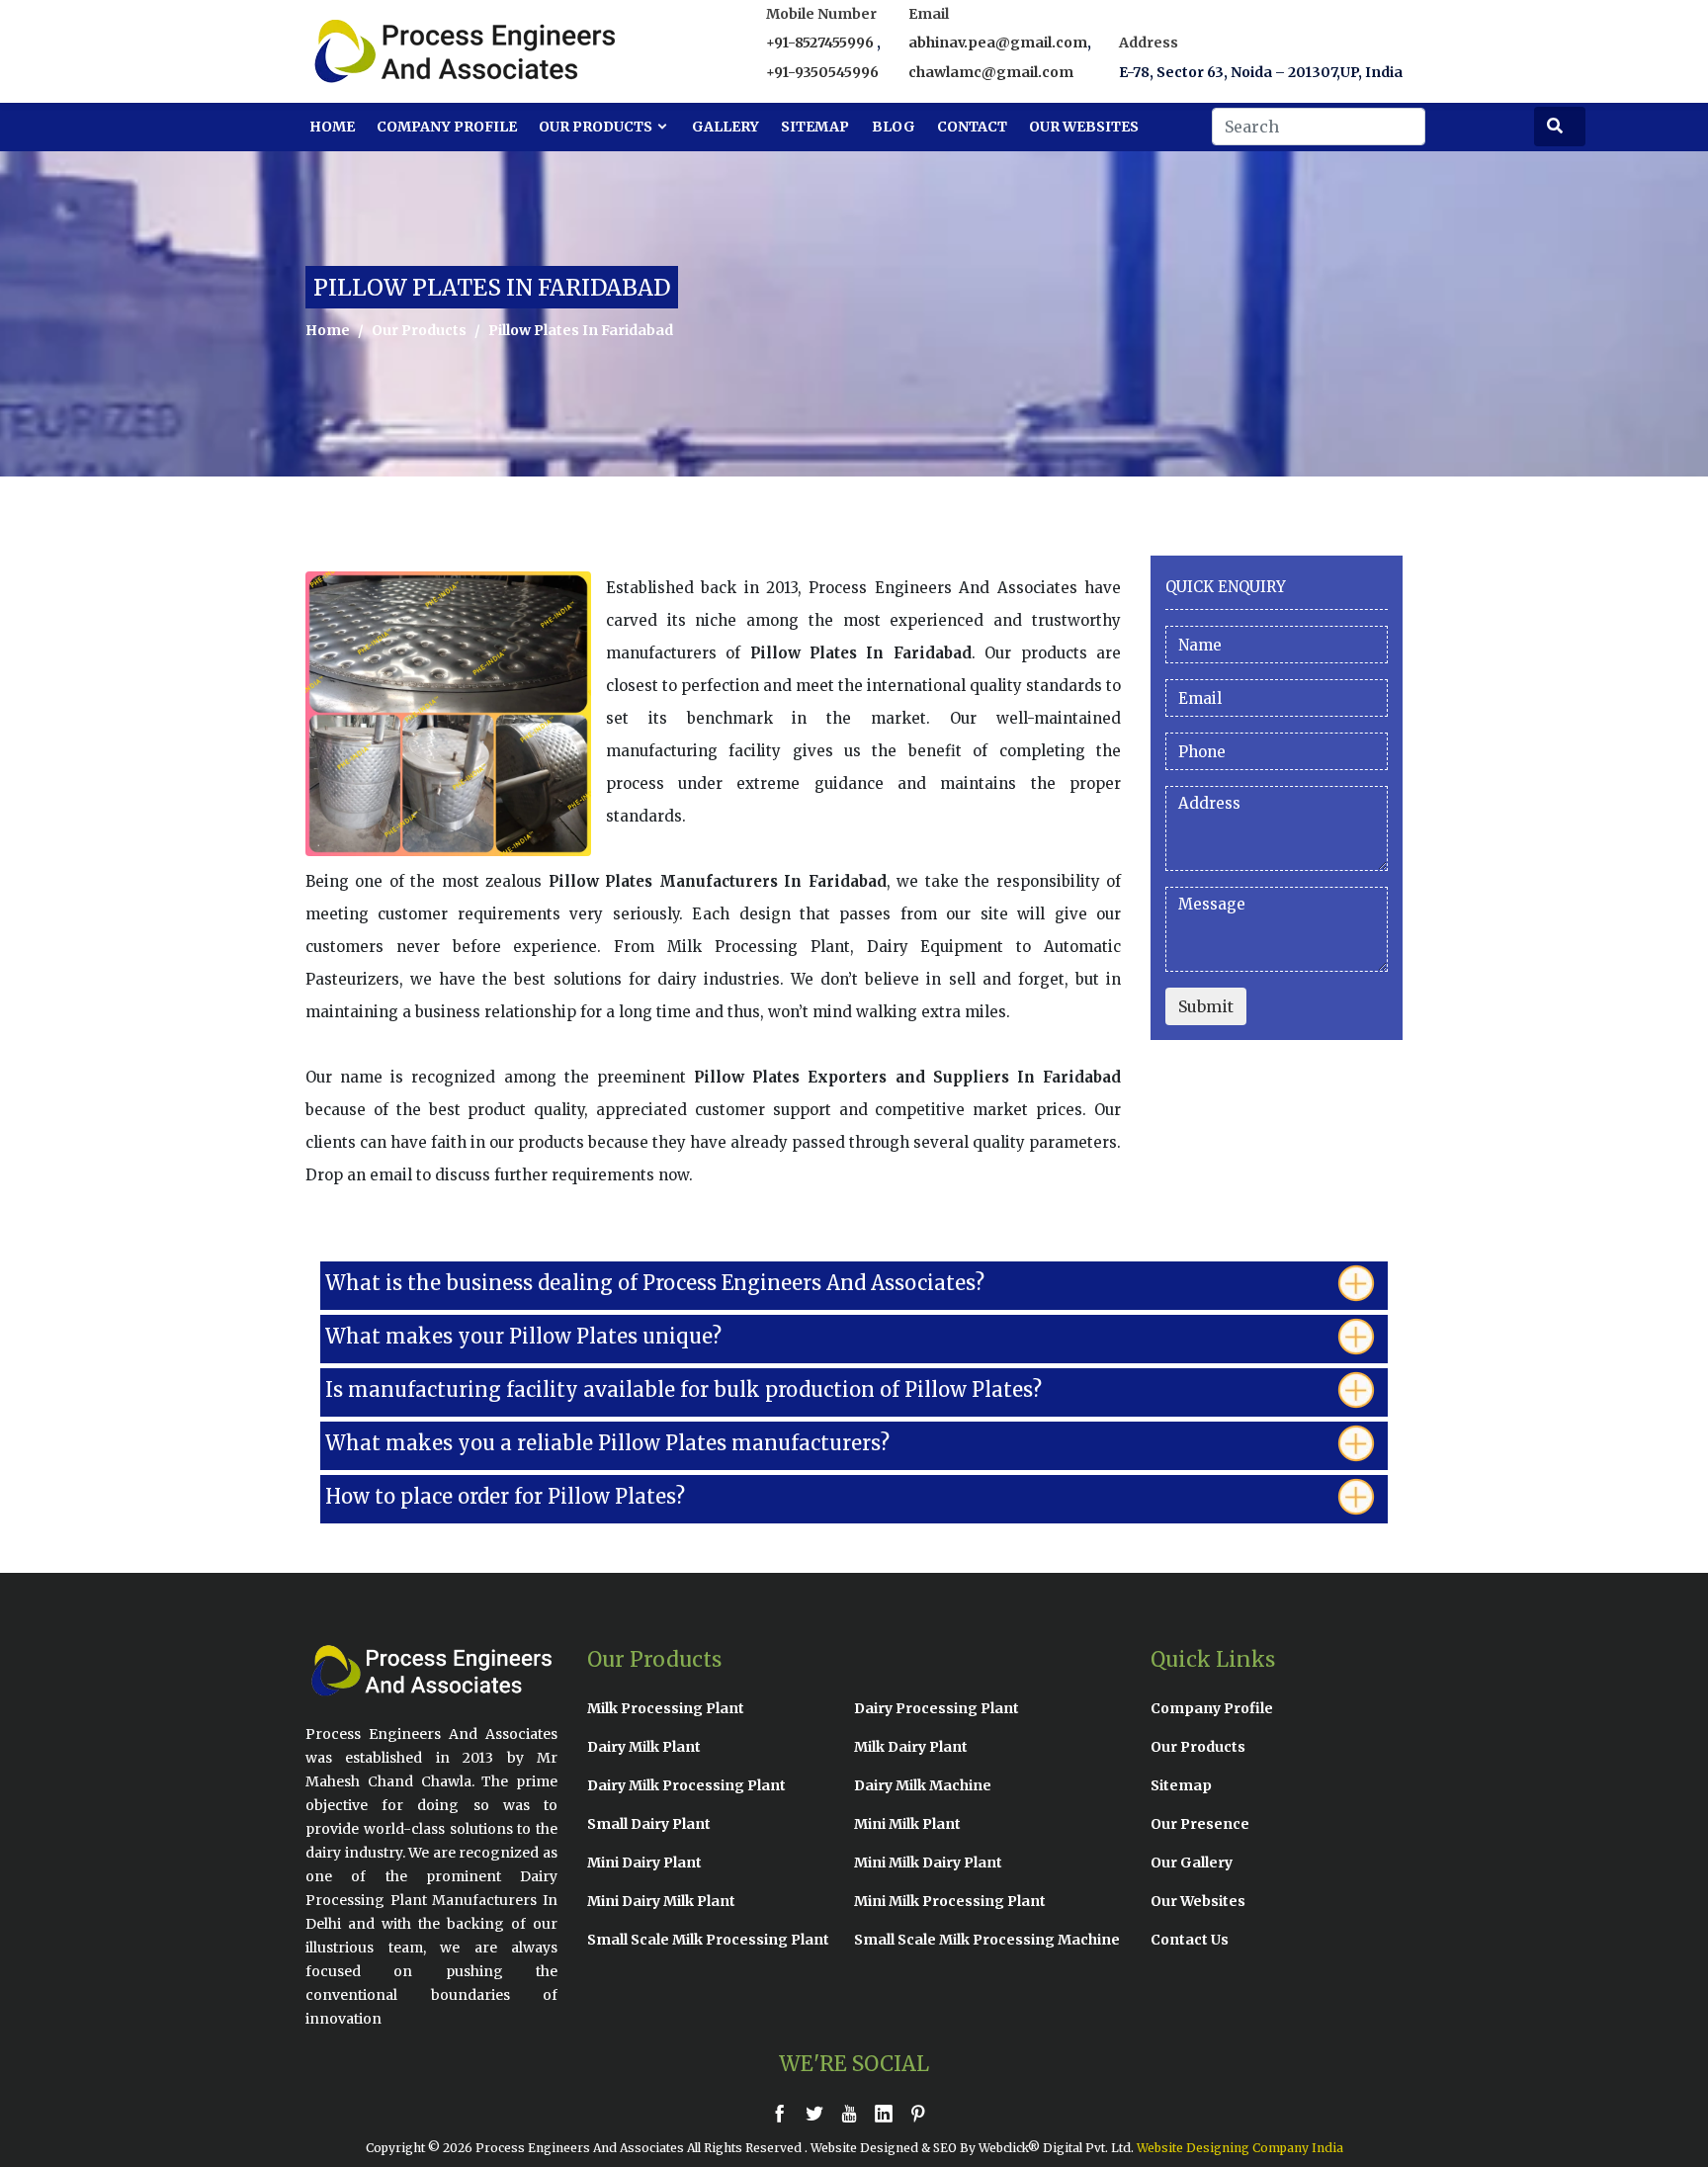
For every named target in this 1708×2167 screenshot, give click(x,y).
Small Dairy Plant (649, 1824)
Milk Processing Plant (666, 1708)
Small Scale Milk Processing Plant (708, 1940)
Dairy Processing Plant (937, 1708)
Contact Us (1190, 1940)
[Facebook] (785, 2113)
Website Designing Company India (1240, 2148)
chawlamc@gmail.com (991, 72)
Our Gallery (1192, 1863)
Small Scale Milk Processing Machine (987, 1940)
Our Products (597, 127)
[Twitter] (819, 2113)
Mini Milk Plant (907, 1824)
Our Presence (1200, 1824)
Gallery (726, 127)
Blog (894, 127)
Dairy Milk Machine (923, 1785)
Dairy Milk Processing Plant (686, 1785)
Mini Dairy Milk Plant (661, 1901)
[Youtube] (854, 2113)
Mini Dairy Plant (644, 1863)
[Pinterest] (923, 2113)
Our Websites (1084, 127)
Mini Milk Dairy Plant (928, 1863)
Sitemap (815, 127)
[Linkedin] (889, 2113)
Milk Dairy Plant (911, 1747)
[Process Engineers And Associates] (394, 51)
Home (332, 127)
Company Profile (447, 127)
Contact (972, 127)
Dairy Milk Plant (644, 1747)
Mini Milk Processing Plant (950, 1901)
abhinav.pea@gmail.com (998, 43)
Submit (1206, 1006)
